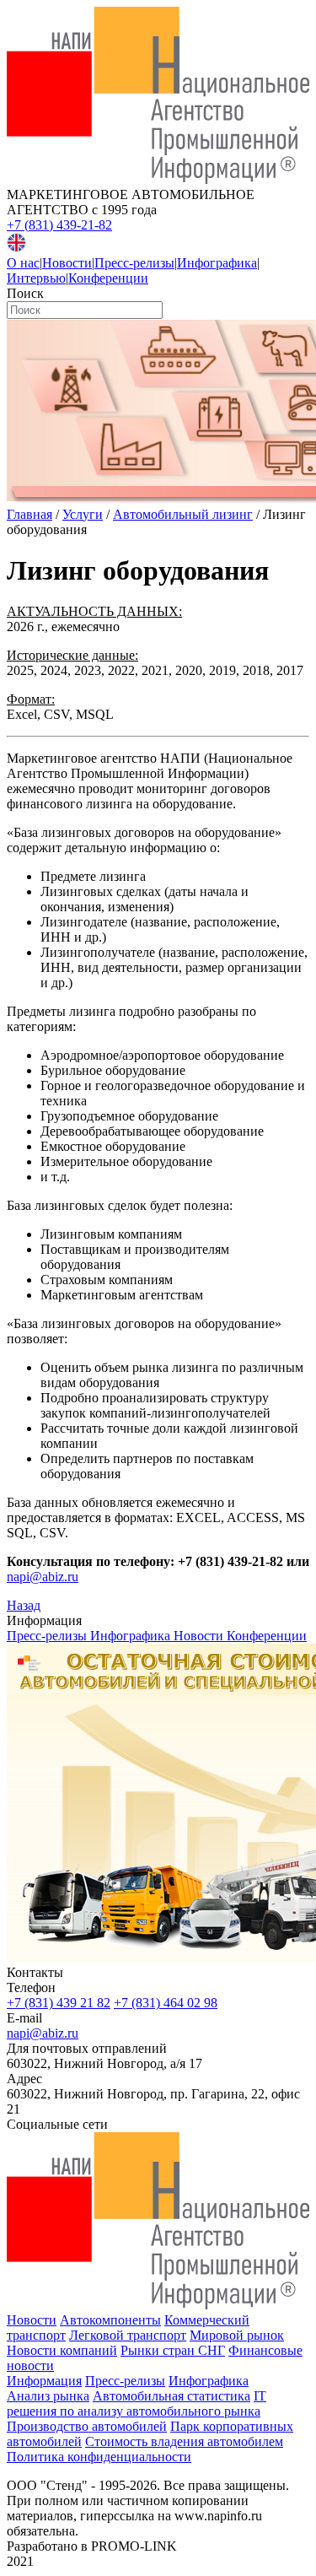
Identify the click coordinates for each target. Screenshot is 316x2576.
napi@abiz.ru (43, 1577)
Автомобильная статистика (171, 2396)
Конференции (108, 278)
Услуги (83, 514)
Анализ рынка (48, 2396)
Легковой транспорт (128, 2335)
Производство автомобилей (87, 2426)
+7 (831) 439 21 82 (59, 2003)
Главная (29, 514)
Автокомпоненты (110, 2320)
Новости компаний (62, 2350)
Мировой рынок (237, 2335)
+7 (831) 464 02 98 (166, 2003)
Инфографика (217, 263)
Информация (44, 2381)
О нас (23, 263)
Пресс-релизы (134, 263)
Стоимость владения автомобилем (184, 2441)
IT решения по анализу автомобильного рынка (137, 2403)
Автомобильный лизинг (183, 514)
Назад (24, 1605)
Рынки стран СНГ (173, 2350)
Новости (67, 263)
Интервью (36, 278)
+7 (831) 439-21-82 (59, 225)
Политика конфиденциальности (99, 2457)
